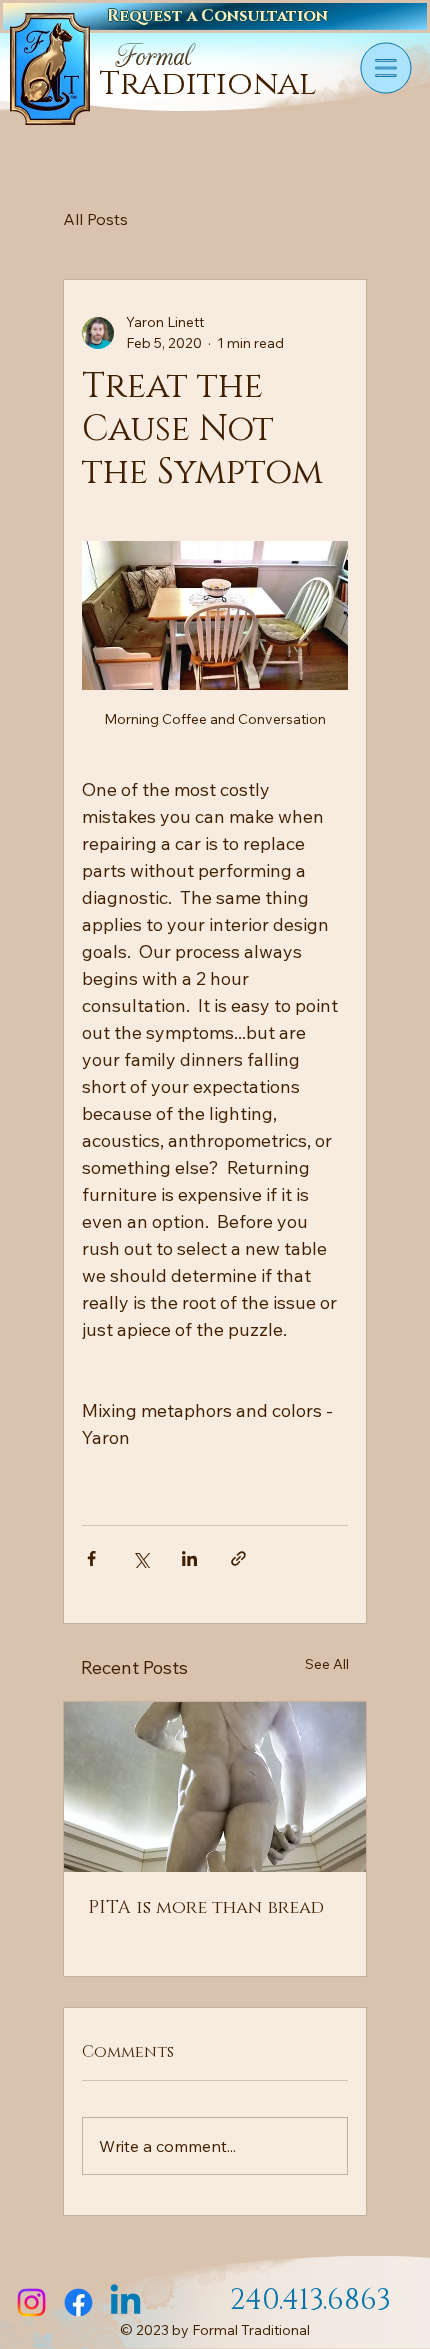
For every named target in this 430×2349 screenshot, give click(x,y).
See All (327, 1664)
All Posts (95, 219)
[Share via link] (238, 1558)
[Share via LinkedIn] (189, 1558)
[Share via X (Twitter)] (140, 1558)
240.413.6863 (310, 2300)
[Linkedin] (125, 2302)
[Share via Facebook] (91, 1558)
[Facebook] (78, 2302)
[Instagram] (31, 2302)
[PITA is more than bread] (215, 1787)
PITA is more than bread (206, 1908)
